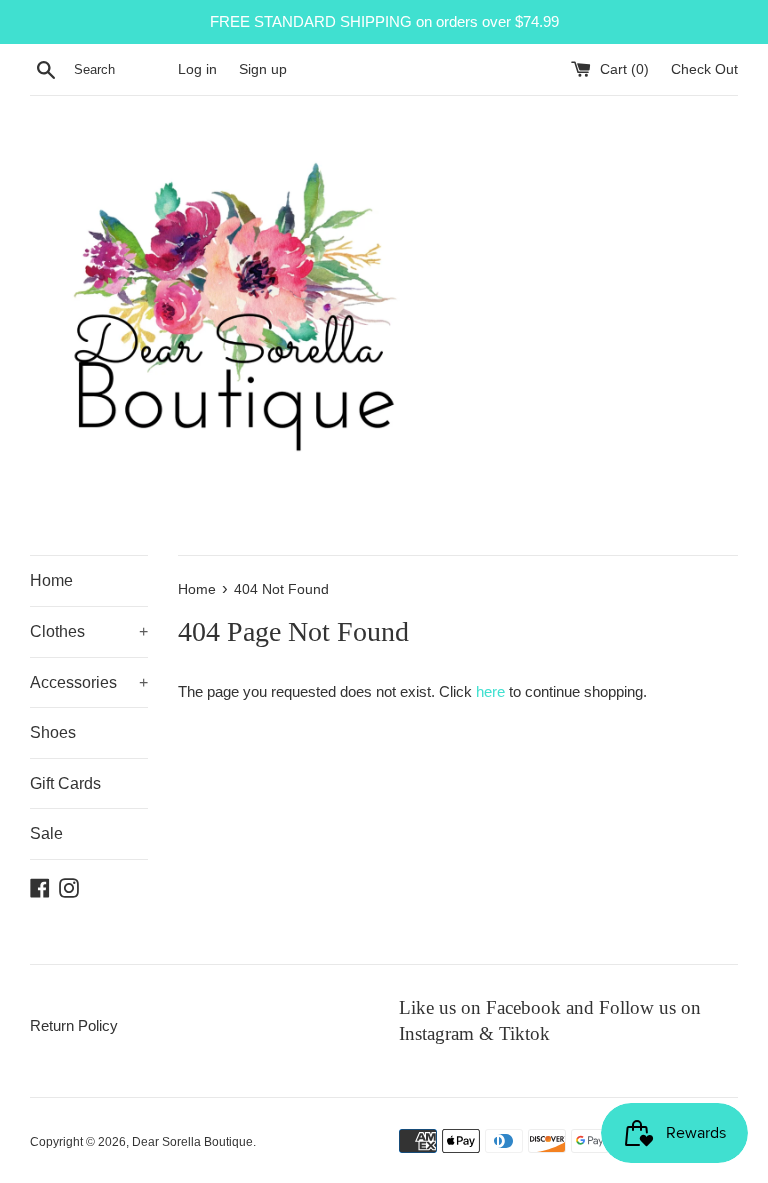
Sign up (263, 69)
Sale (46, 833)
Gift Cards (65, 783)
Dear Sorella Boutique (192, 1142)
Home (51, 580)
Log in (197, 69)
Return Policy (74, 1025)
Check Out (704, 69)
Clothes (89, 631)
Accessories (89, 682)
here (490, 691)
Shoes (53, 732)
